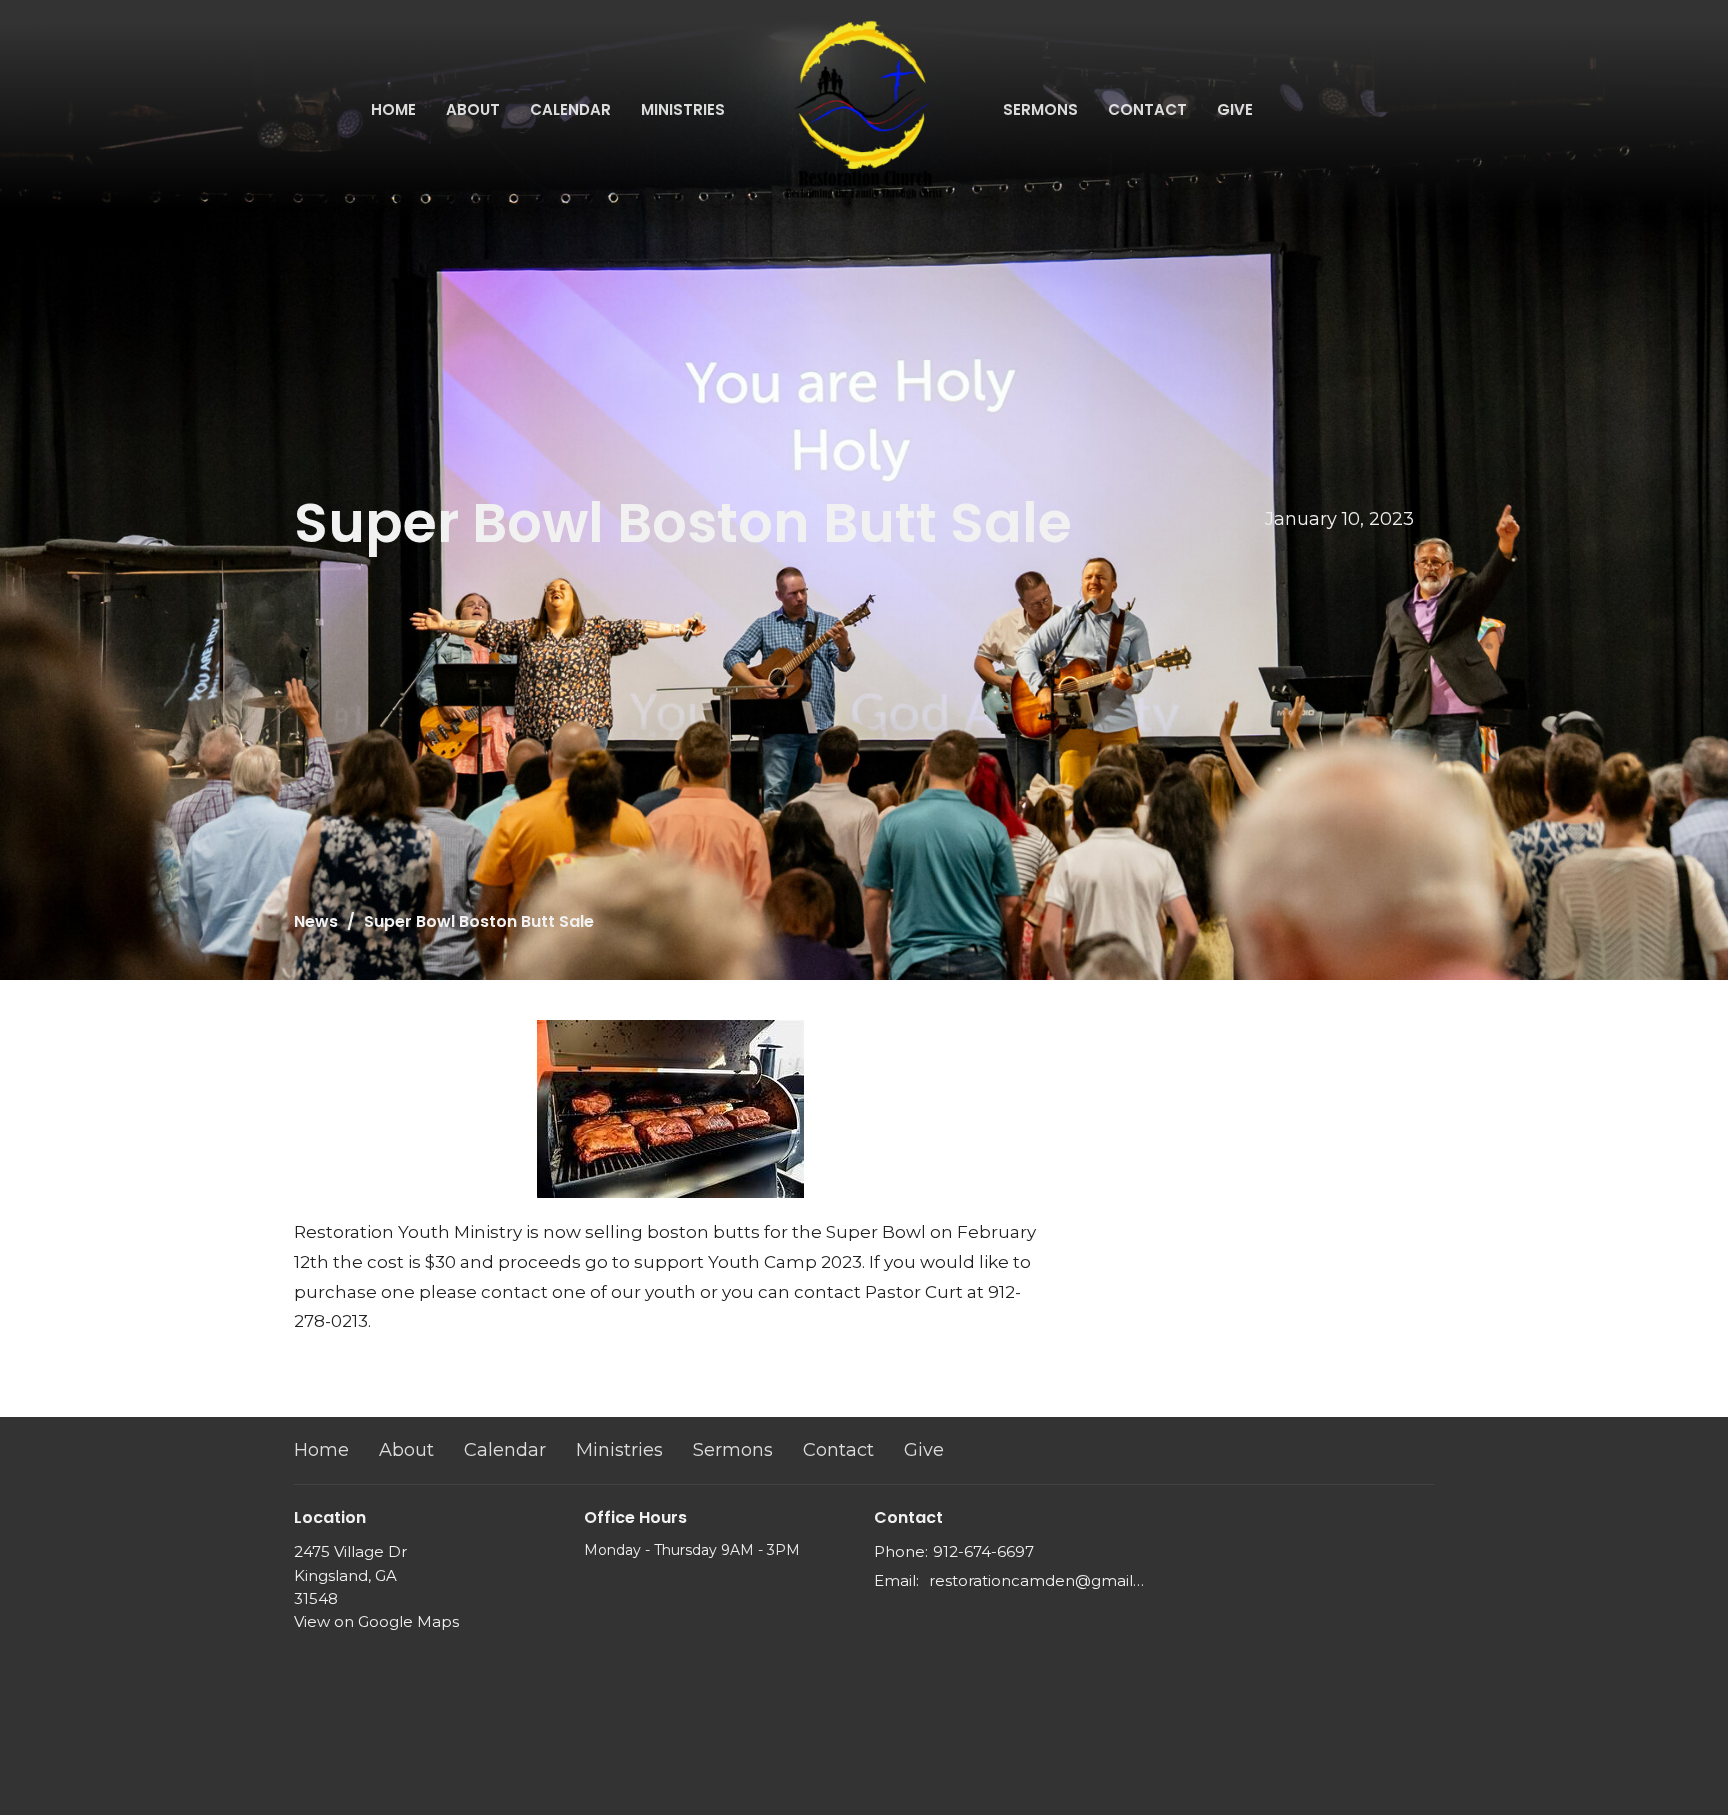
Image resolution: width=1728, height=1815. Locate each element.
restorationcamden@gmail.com (1036, 1580)
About (473, 109)
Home (393, 109)
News (316, 921)
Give (1235, 109)
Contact (1147, 109)
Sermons (1040, 109)
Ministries (683, 109)
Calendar (570, 109)
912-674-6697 (983, 1551)
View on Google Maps (376, 1621)
